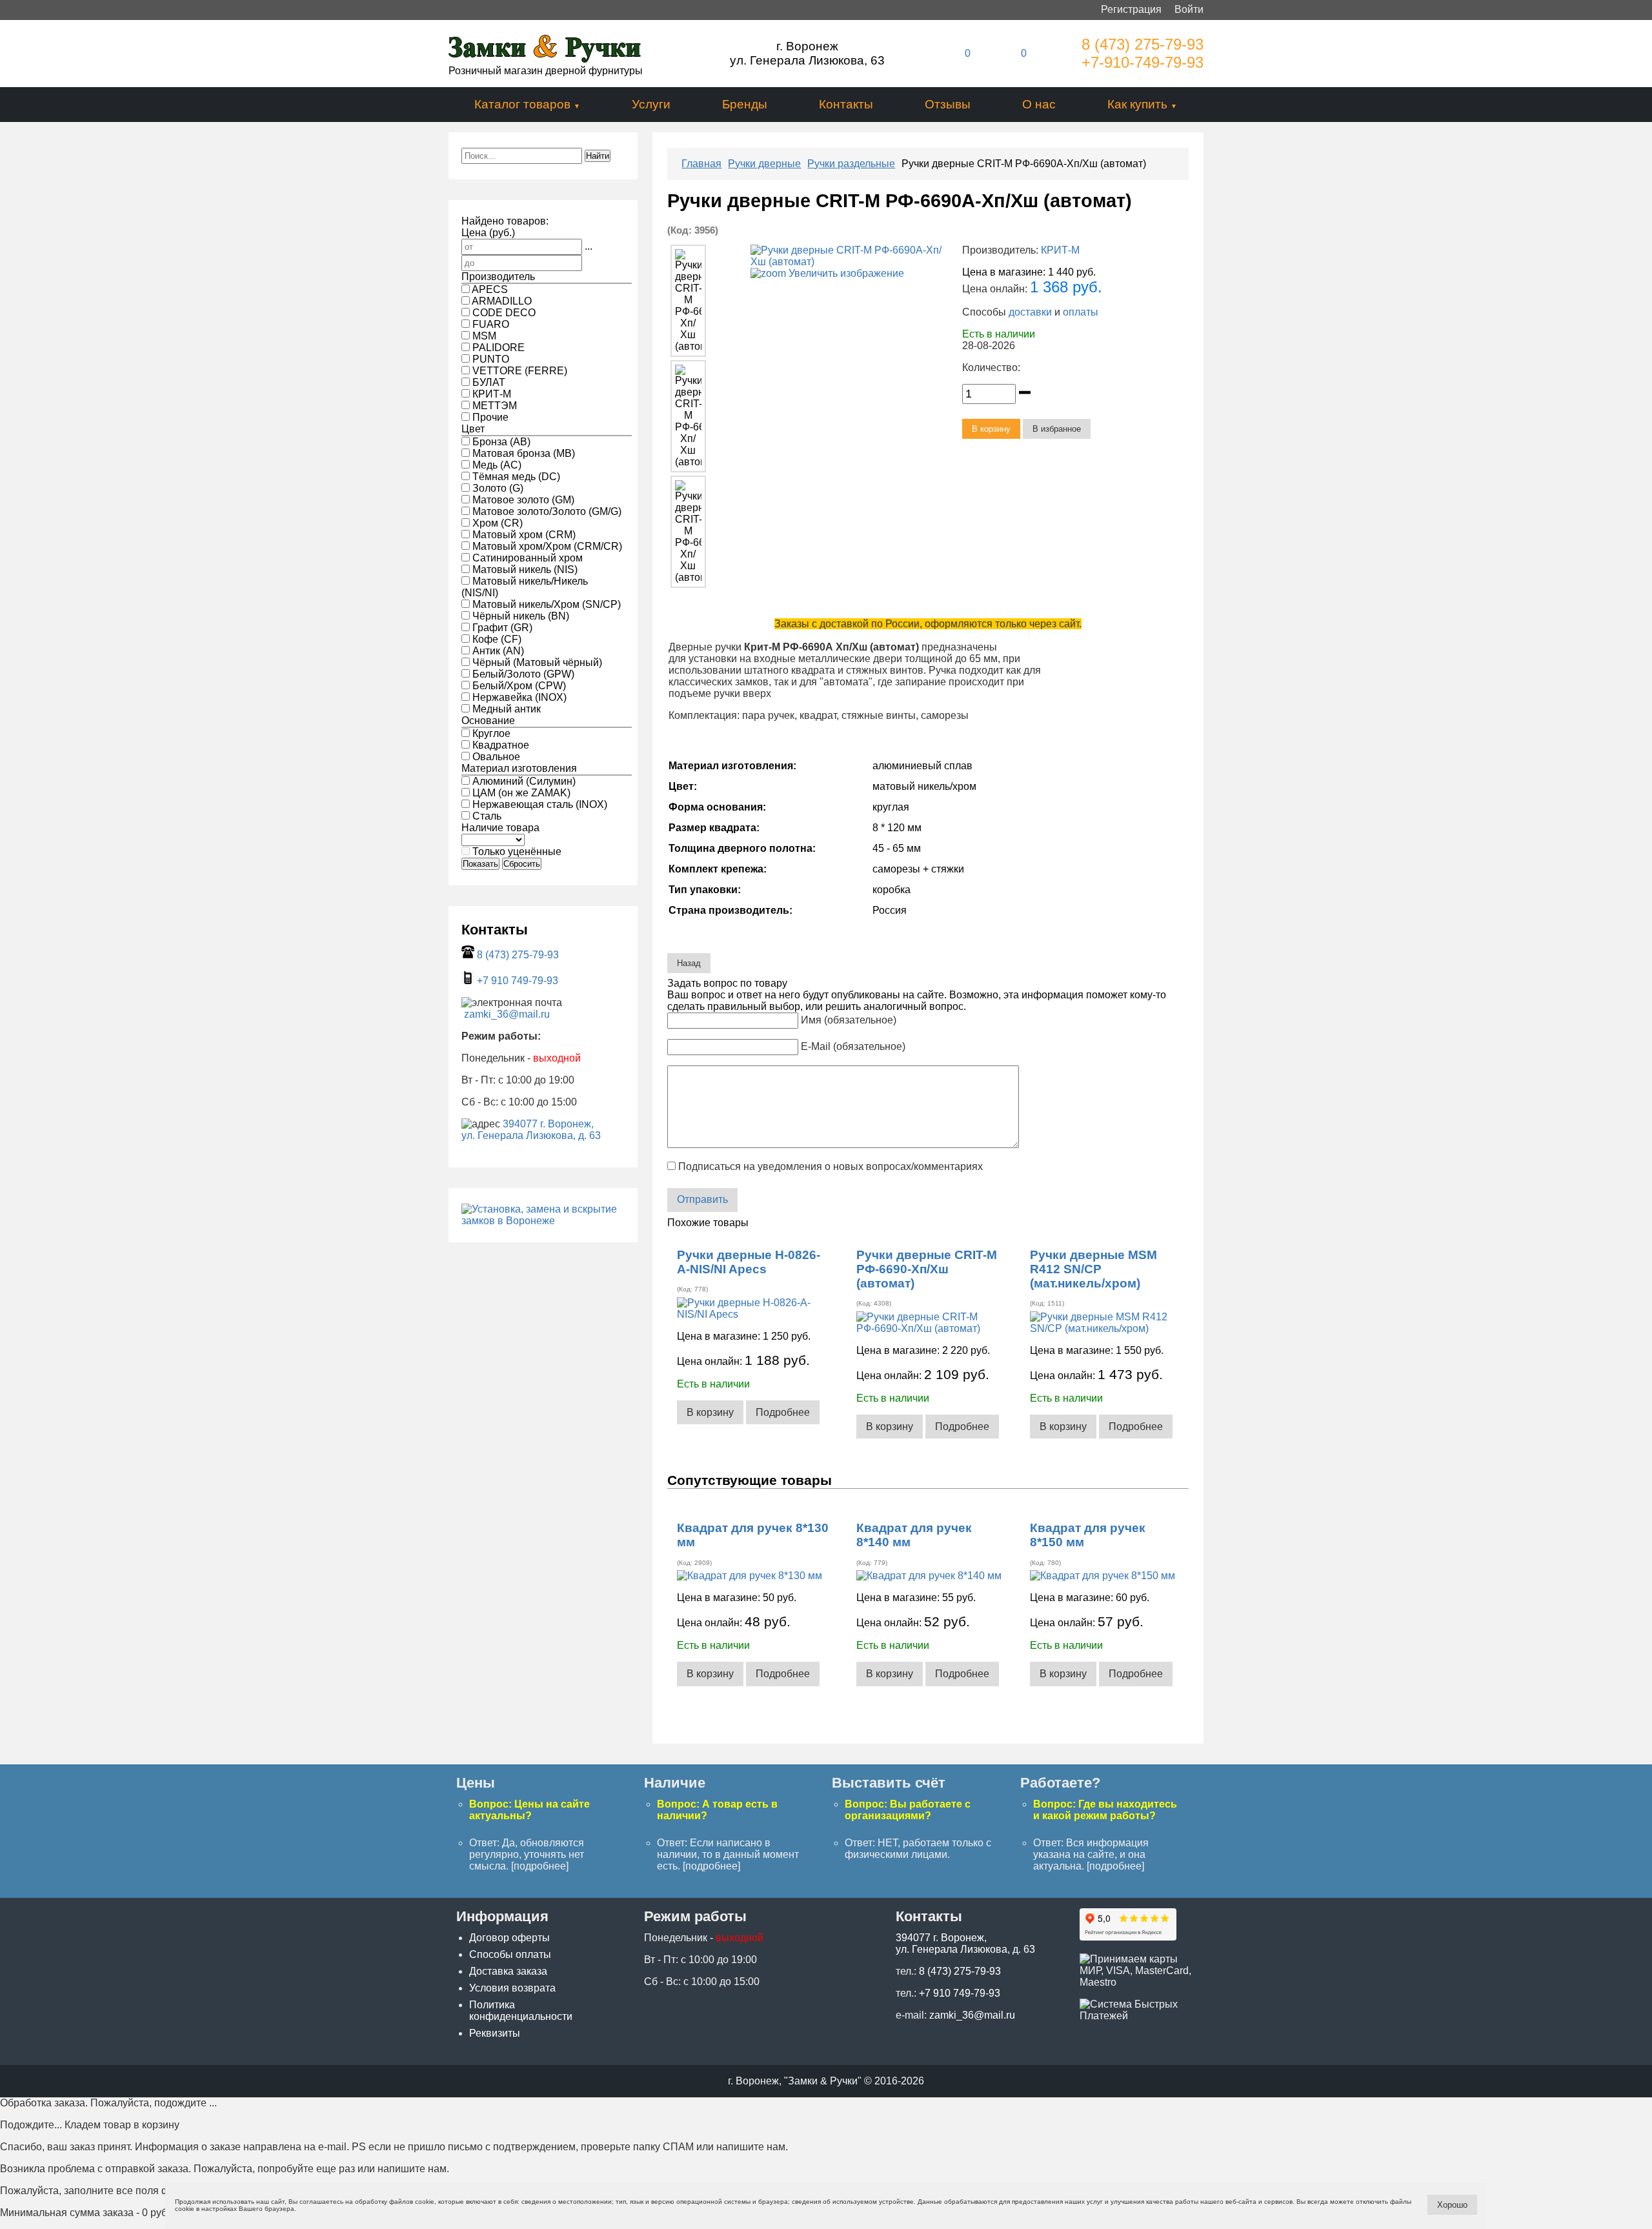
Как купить (1137, 104)
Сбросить (522, 864)
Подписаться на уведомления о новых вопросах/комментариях (831, 1166)
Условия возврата (512, 1988)
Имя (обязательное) (849, 1020)
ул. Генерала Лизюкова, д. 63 (531, 1135)
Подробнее (783, 1412)
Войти (1189, 9)
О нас (1039, 104)
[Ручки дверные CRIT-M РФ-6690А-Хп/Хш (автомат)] (688, 301)
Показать (480, 864)
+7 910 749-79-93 (518, 981)
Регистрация (1131, 9)
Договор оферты (509, 1938)
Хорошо (1452, 2205)
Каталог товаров (522, 104)
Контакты (846, 104)
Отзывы (948, 104)
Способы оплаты (510, 1954)
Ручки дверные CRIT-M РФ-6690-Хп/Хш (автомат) (927, 1269)
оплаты (1081, 312)
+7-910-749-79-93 (1143, 62)
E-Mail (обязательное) (853, 1046)
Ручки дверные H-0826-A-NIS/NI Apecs (749, 1262)
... (589, 246)
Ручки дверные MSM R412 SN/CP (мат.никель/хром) (1093, 1269)
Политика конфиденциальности (521, 2011)
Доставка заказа (508, 1971)
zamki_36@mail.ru (507, 1014)
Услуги (651, 104)
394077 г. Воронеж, (548, 1124)
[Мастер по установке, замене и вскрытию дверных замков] (543, 1221)
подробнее (540, 1866)
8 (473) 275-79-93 (1143, 44)
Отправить (702, 1199)
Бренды (745, 104)
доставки (1030, 312)
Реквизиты (495, 2033)
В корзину (710, 1412)
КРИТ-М (1060, 250)
